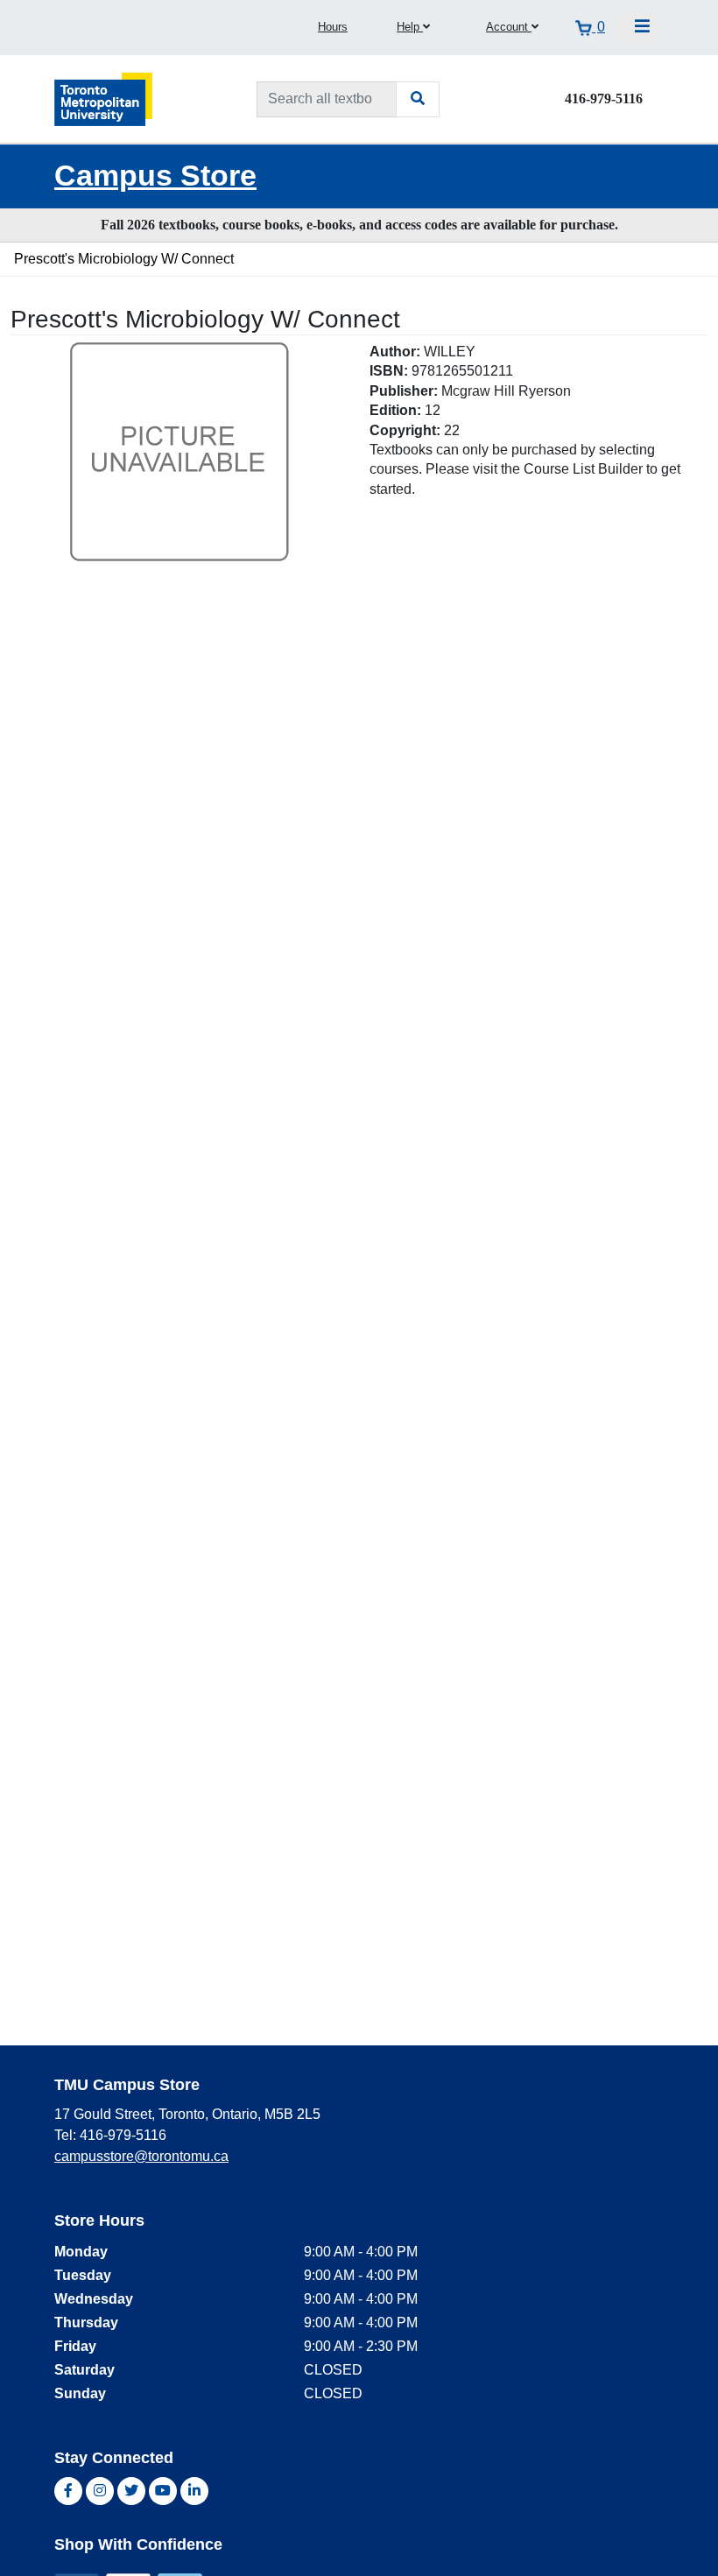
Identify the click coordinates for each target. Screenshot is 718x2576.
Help (410, 27)
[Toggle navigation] (642, 27)
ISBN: (389, 371)
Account (509, 27)
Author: (395, 352)
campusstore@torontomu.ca (141, 2156)
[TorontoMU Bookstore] (103, 99)
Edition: (395, 410)
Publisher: (404, 391)
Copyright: (405, 430)
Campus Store (155, 176)
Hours (333, 27)
